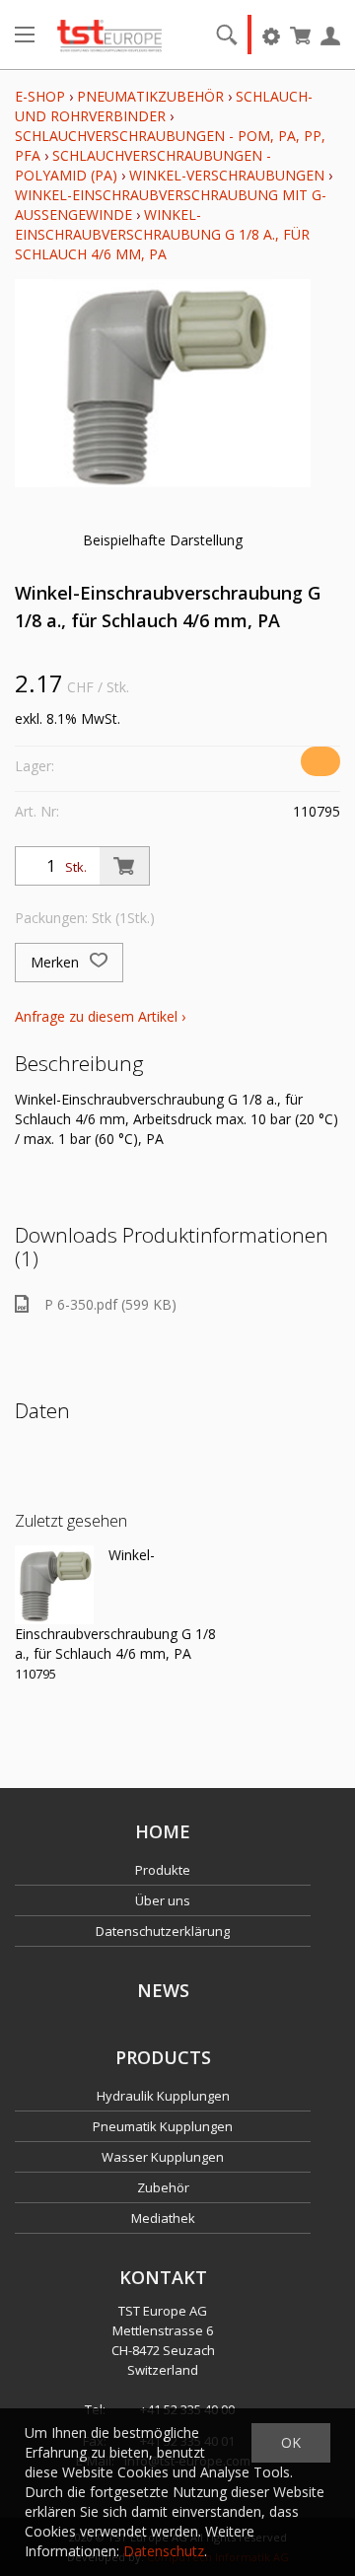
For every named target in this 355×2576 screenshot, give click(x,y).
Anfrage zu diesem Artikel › (100, 1016)
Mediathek (163, 2218)
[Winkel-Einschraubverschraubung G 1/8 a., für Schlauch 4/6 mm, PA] (54, 1585)
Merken (57, 962)
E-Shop (40, 96)
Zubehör (163, 2187)
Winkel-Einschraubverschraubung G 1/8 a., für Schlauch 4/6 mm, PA (162, 234)
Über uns (163, 1900)
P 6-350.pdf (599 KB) (110, 1304)
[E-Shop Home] (109, 35)
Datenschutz (164, 2551)
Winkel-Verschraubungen (227, 175)
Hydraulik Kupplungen (163, 2096)
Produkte (163, 1870)
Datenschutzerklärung (163, 1931)
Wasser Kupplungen (163, 2157)
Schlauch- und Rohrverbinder (164, 106)
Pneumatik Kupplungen (163, 2126)
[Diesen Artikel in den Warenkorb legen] (124, 866)
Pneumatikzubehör (152, 96)
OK (291, 2442)
